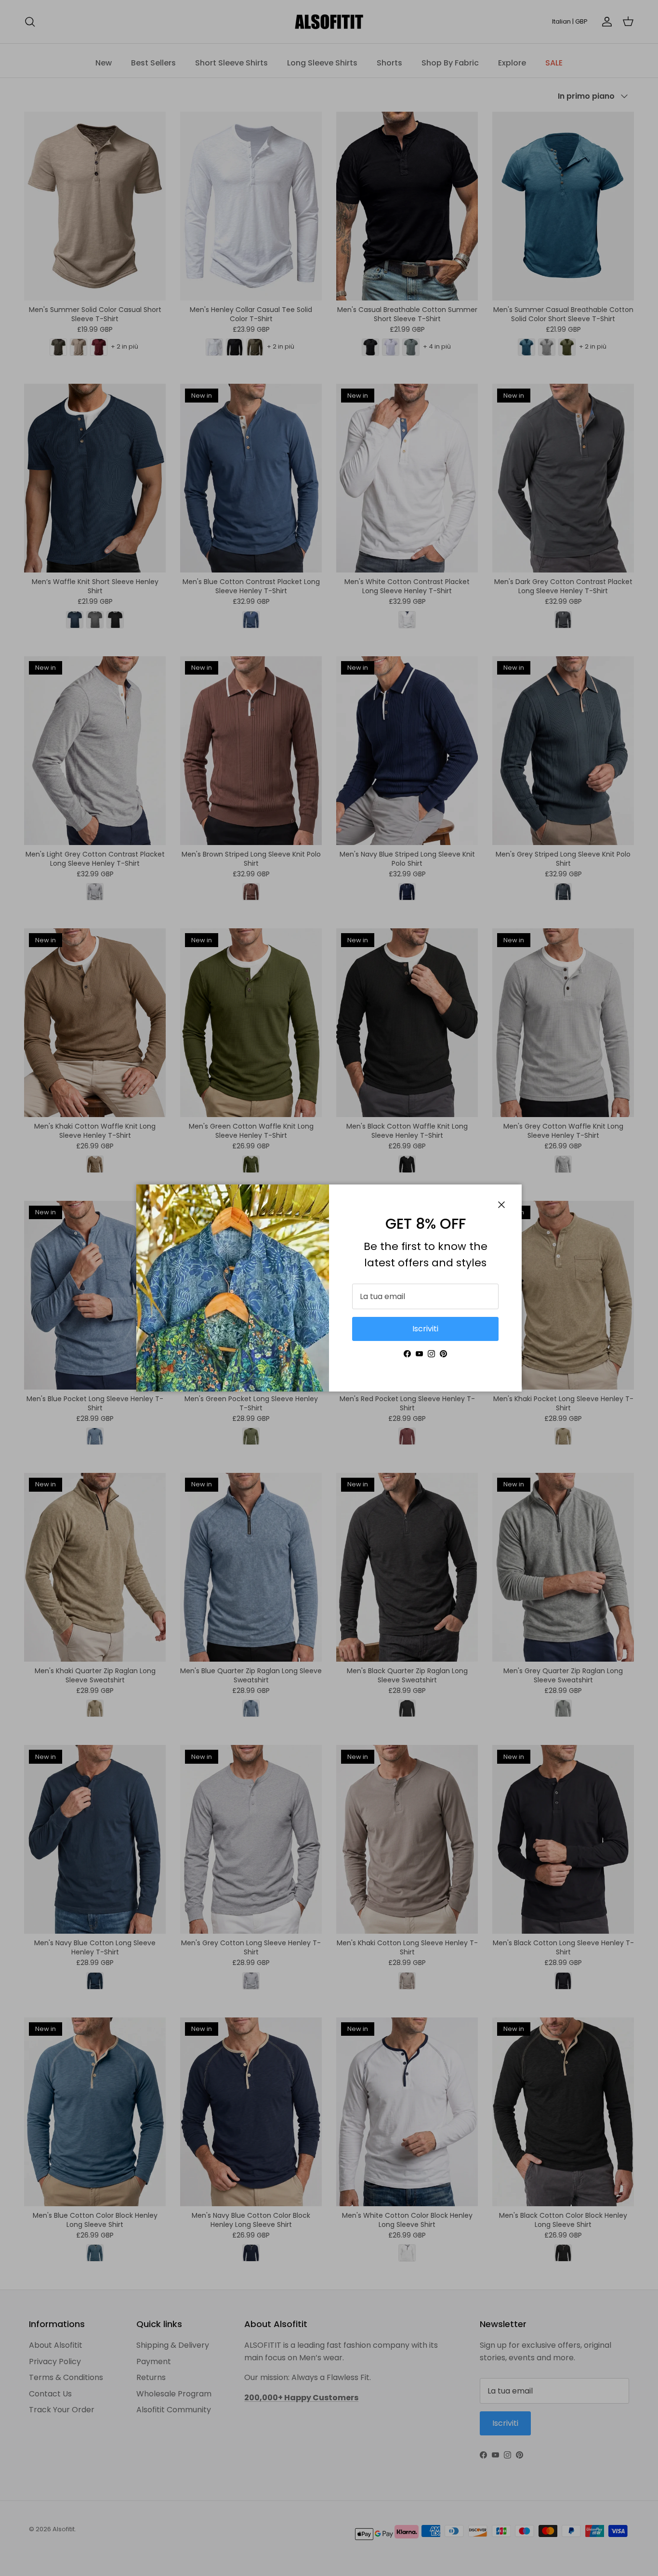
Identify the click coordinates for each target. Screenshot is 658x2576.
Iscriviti (425, 1329)
